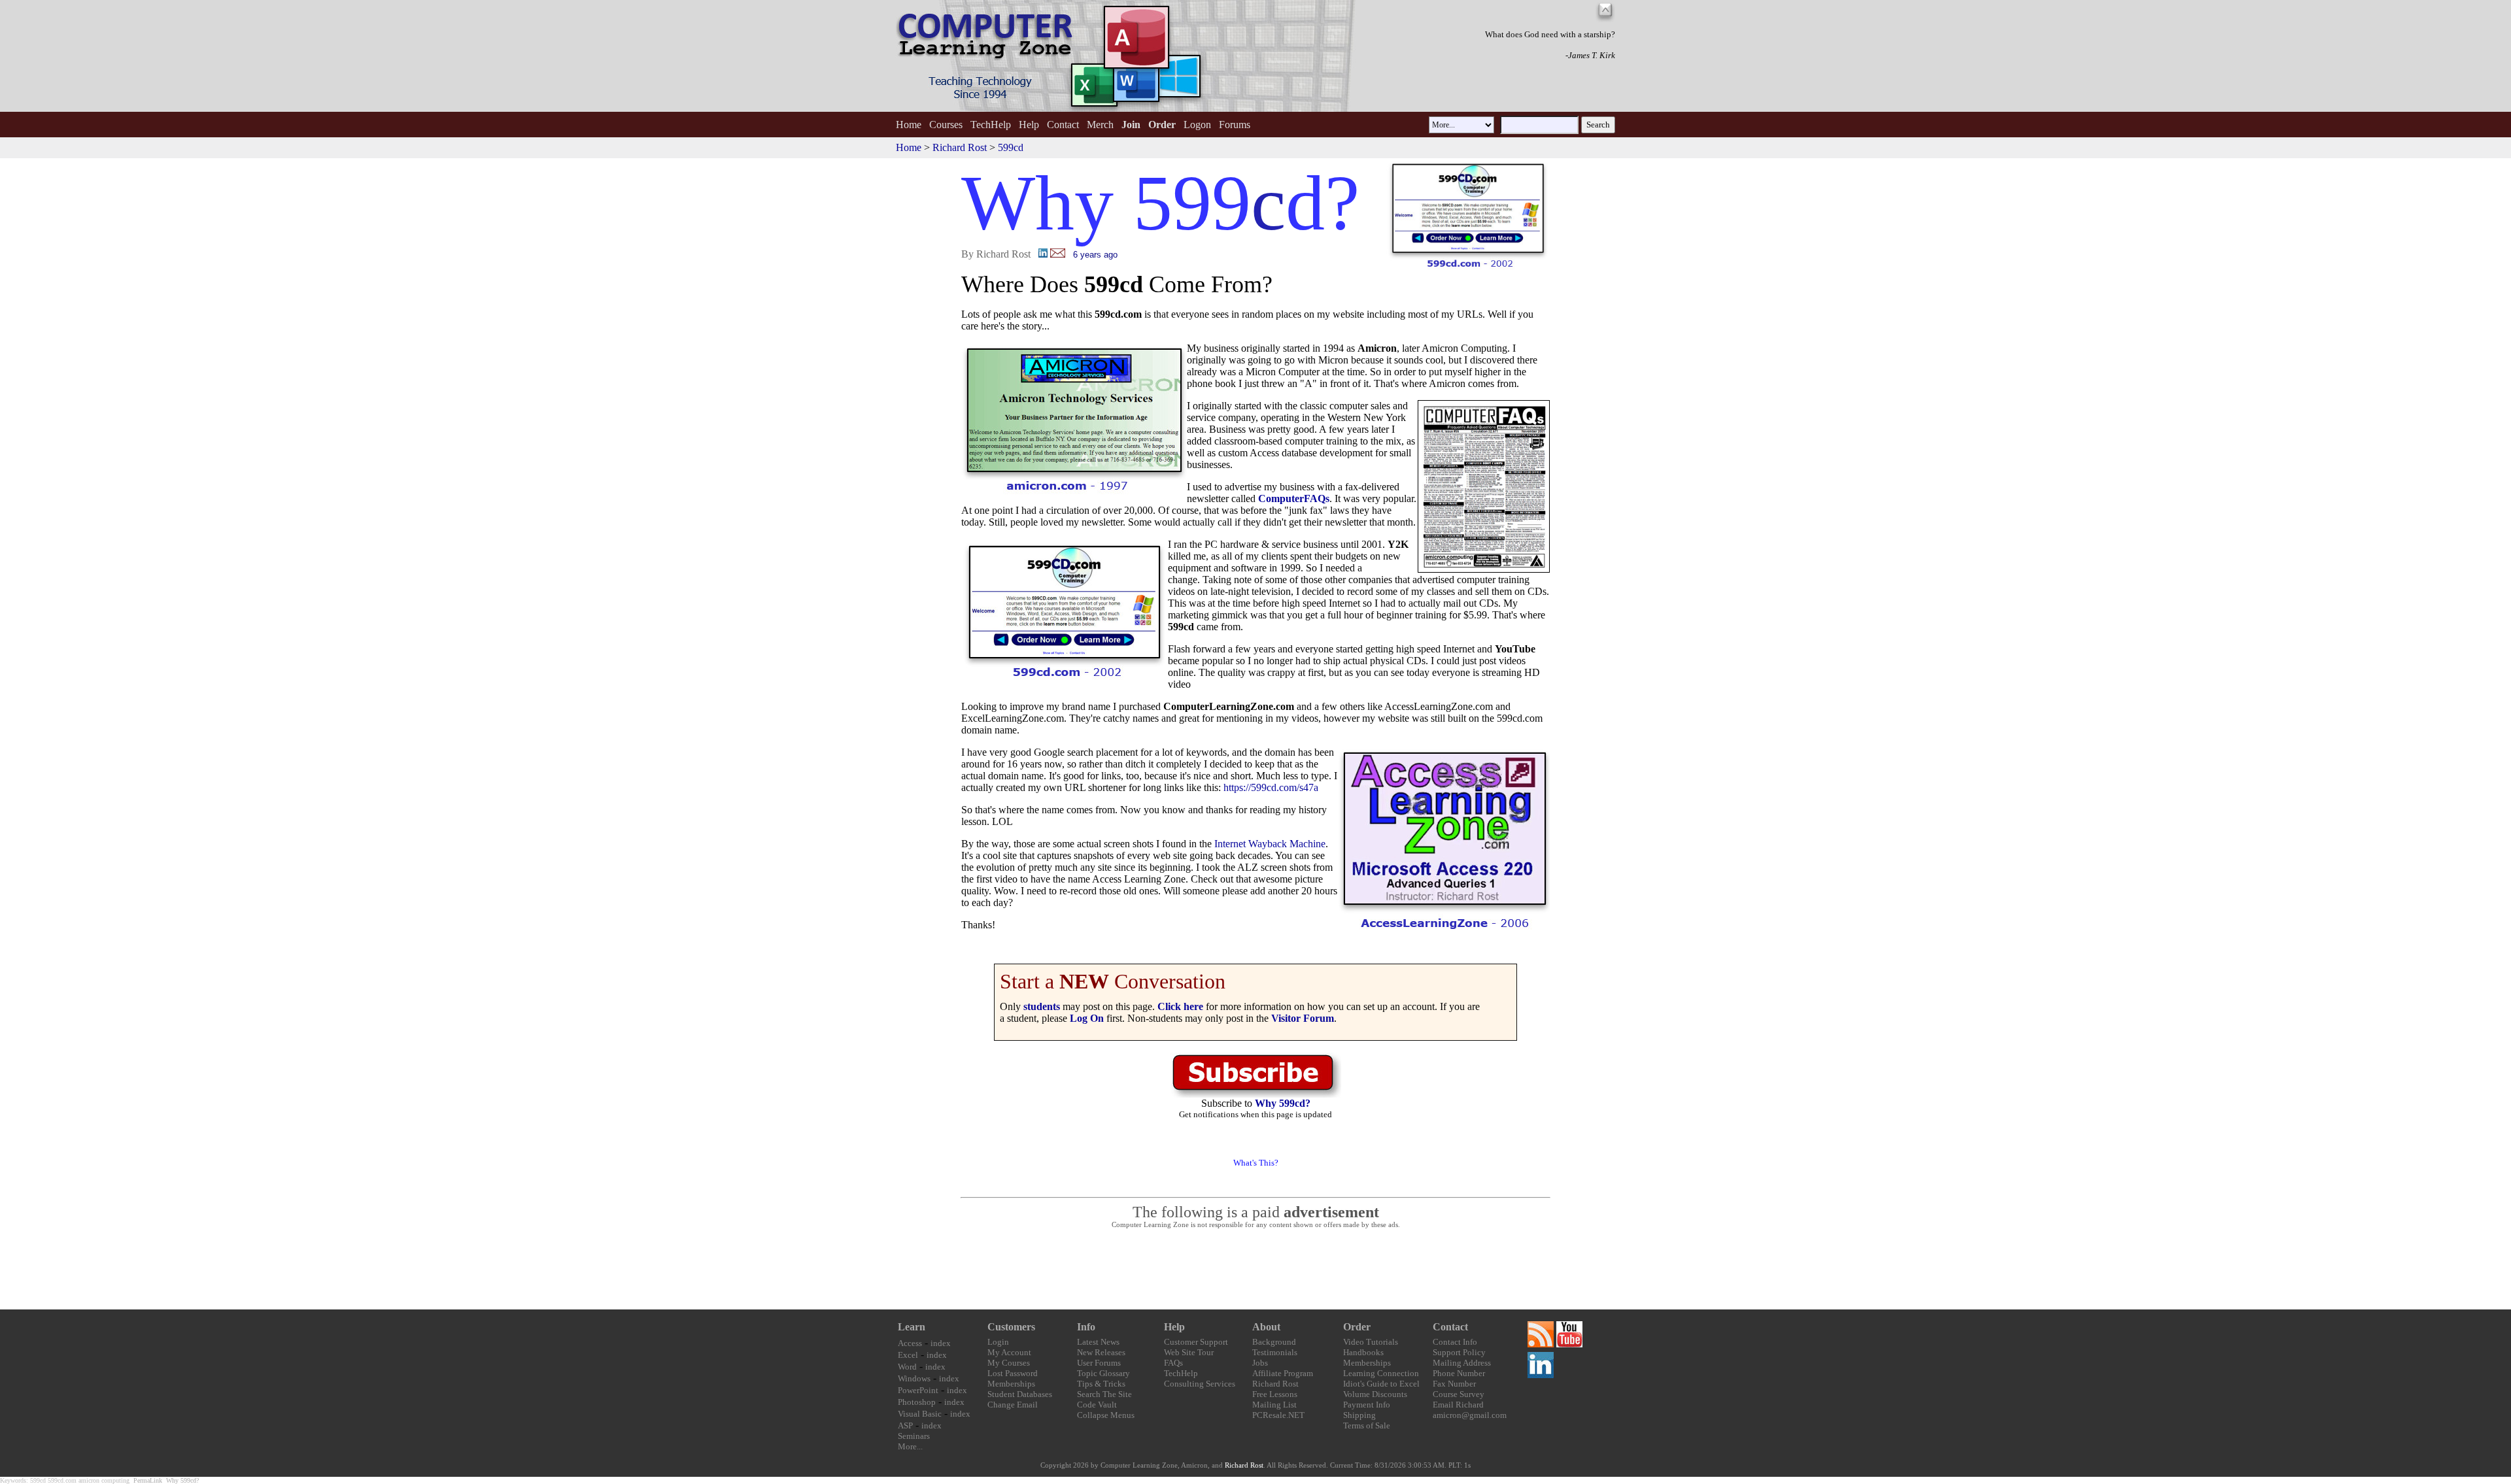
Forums (1235, 125)
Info (1086, 1327)
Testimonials (1275, 1352)
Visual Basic (920, 1414)
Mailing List (1274, 1405)
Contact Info (1455, 1342)
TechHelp (991, 125)
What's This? (1256, 1163)
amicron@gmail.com (1470, 1415)
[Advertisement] (1255, 1270)
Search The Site (1104, 1394)
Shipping (1359, 1415)
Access (910, 1343)
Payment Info (1367, 1405)
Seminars (914, 1436)
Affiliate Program (1283, 1373)
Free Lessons (1275, 1394)
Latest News (1098, 1342)
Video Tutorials (1371, 1342)
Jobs (1260, 1363)
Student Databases (1020, 1394)
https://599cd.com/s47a (1271, 787)
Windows (914, 1378)
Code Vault (1097, 1405)
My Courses (1009, 1363)
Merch (1100, 125)
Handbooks (1363, 1352)
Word (907, 1367)
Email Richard (1458, 1405)
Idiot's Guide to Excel (1381, 1384)
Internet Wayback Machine (1270, 844)
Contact (1063, 125)
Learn (912, 1327)
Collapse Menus (1106, 1415)
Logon (1197, 125)
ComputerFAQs (1294, 498)
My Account (1009, 1352)
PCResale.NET (1278, 1415)
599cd (1011, 147)
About (1266, 1327)
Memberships (1011, 1384)
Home (909, 125)
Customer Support (1196, 1342)
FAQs (1173, 1363)
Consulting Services (1200, 1384)
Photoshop (917, 1402)
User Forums (1099, 1363)
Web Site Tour (1189, 1352)
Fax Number (1454, 1384)
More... (910, 1446)
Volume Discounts (1375, 1394)
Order (1357, 1327)
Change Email (1013, 1405)
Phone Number (1459, 1373)
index (941, 1343)
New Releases (1101, 1352)
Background (1274, 1342)
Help (1029, 125)
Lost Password (1013, 1373)
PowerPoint (918, 1390)
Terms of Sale (1367, 1425)
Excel (908, 1355)
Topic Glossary (1103, 1373)
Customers (1011, 1327)
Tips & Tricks (1101, 1384)
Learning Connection (1381, 1373)
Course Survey (1459, 1394)
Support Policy (1459, 1352)
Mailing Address (1462, 1363)
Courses (946, 125)
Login (998, 1342)
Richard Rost (960, 147)
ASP (905, 1425)
